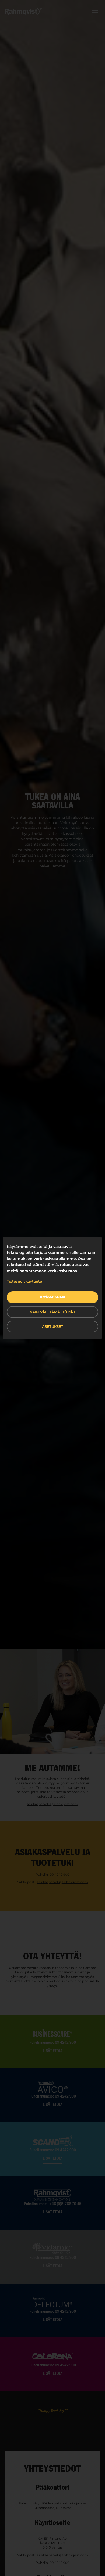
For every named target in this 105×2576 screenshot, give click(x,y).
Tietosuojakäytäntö (24, 1281)
